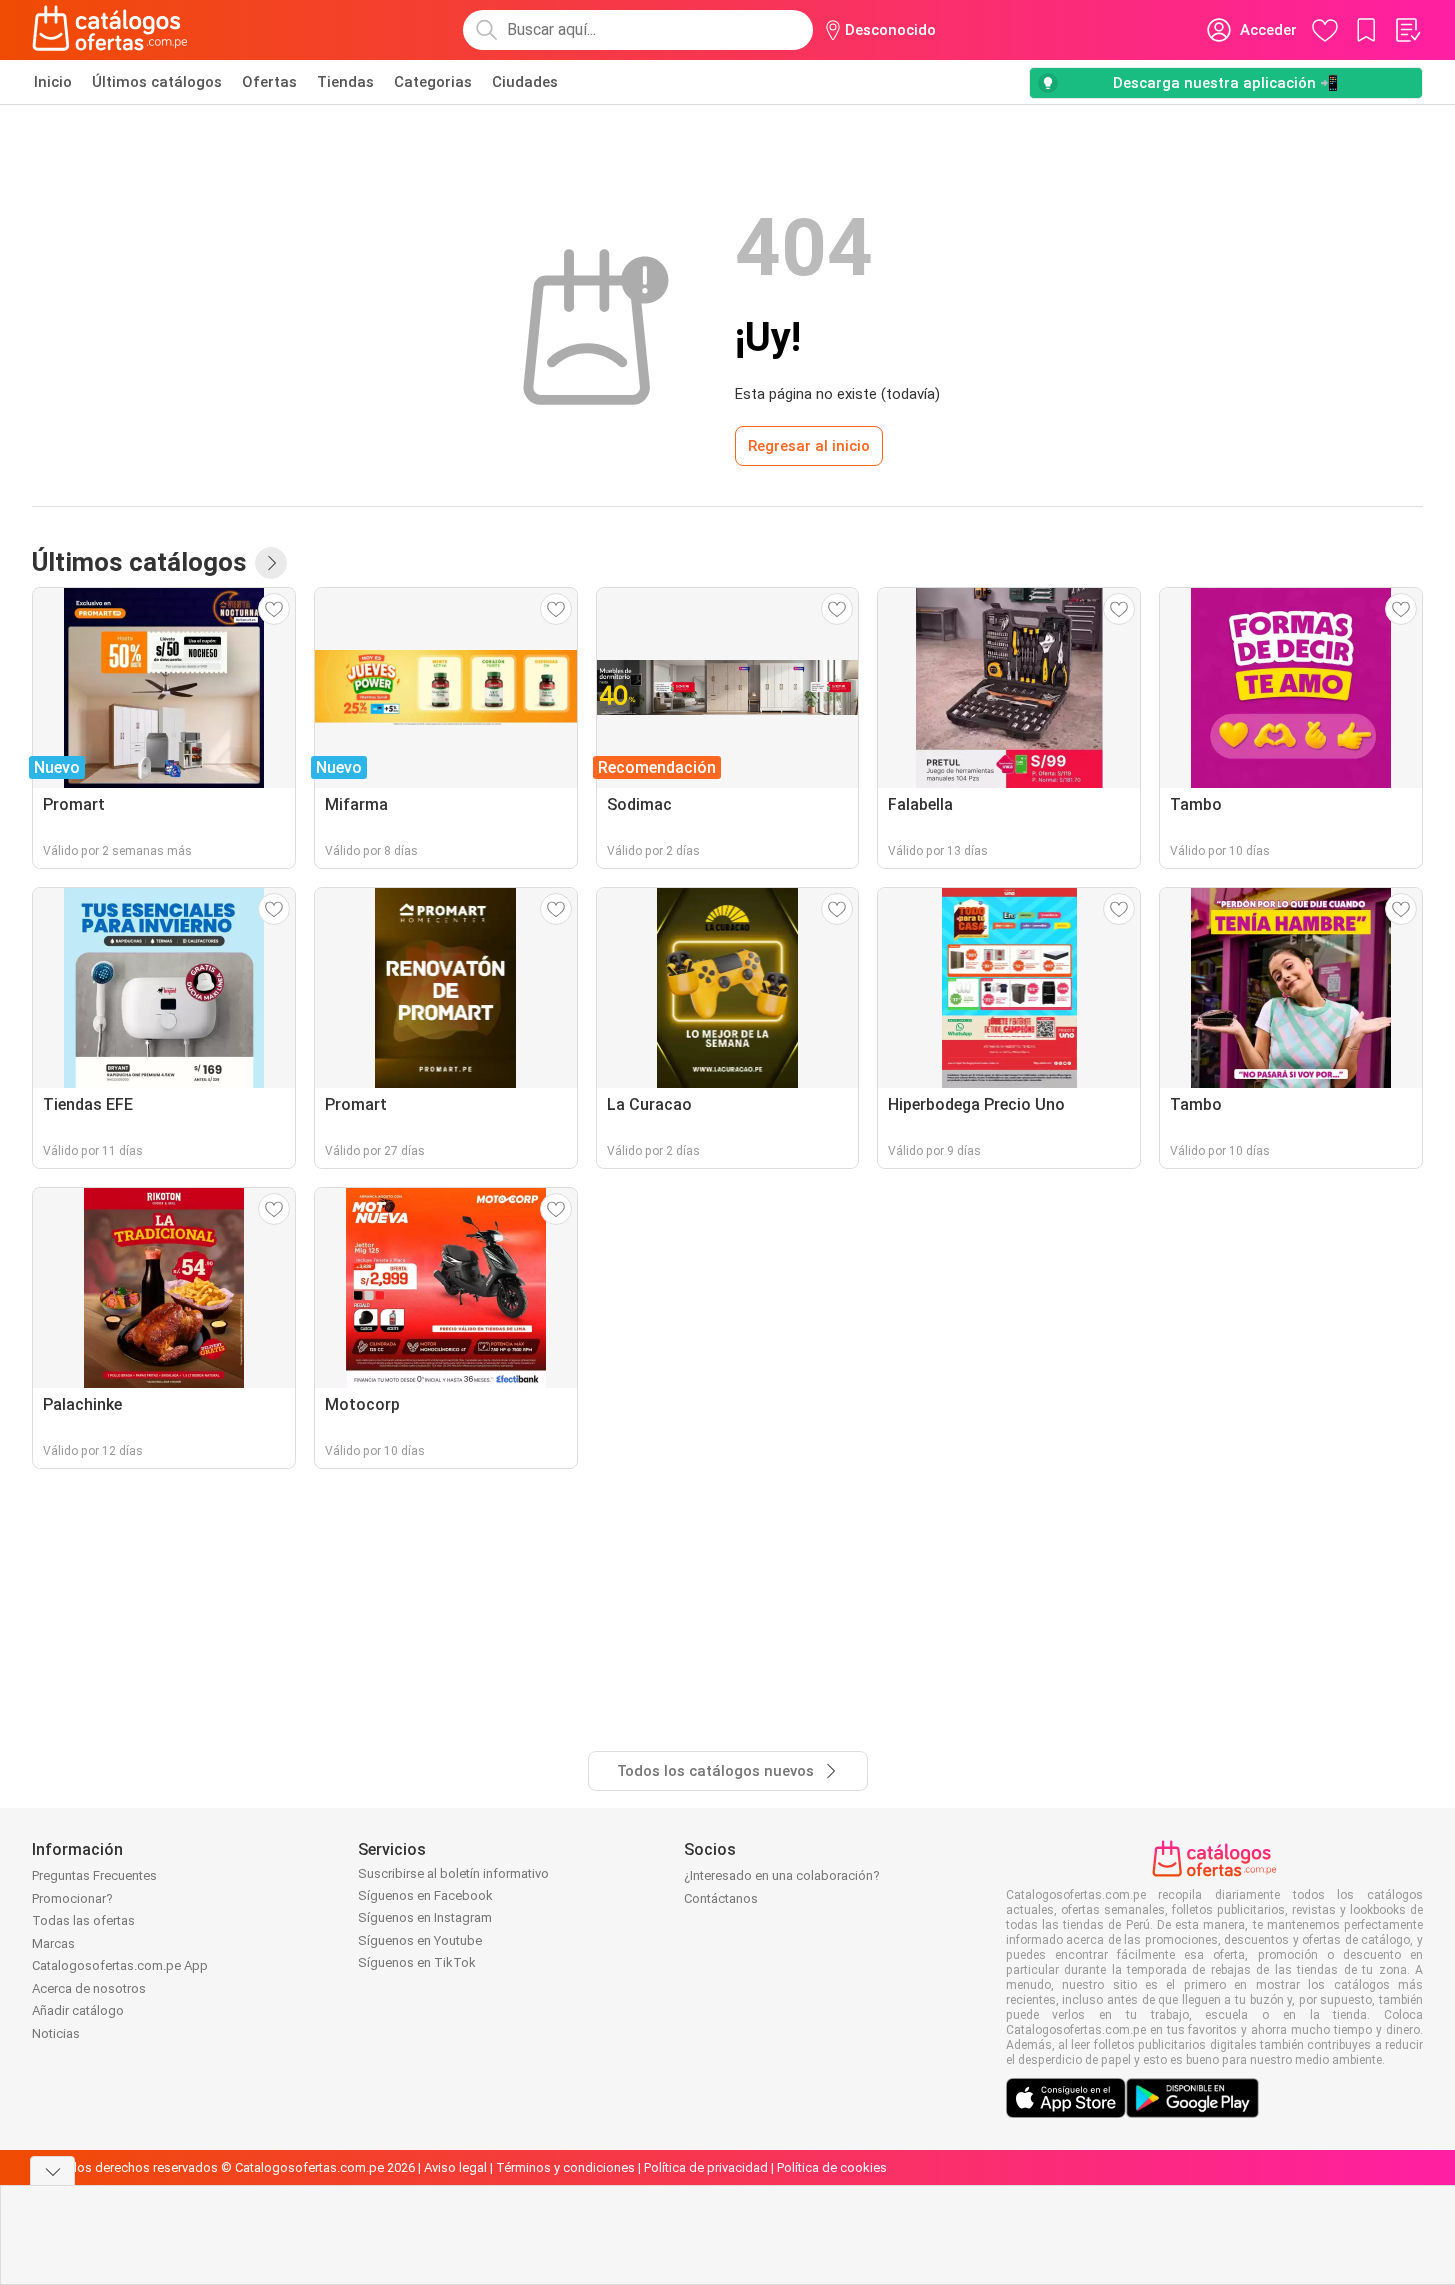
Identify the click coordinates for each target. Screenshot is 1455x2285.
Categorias (433, 82)
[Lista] (1407, 30)
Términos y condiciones (565, 2167)
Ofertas (269, 82)
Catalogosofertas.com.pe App (120, 1965)
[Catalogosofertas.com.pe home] (110, 30)
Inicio (53, 82)
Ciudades (525, 82)
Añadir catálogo (78, 2010)
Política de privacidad (706, 2167)
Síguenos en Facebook (425, 1895)
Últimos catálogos (157, 82)
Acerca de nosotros (89, 1988)
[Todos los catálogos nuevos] (271, 563)
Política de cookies (832, 2167)
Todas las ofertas (83, 1920)
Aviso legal (455, 2167)
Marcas (53, 1943)
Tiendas (345, 82)
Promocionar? (72, 1898)
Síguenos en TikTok (417, 1962)
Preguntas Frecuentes (94, 1875)
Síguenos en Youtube (420, 1940)
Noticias (56, 2033)
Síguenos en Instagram (425, 1917)
